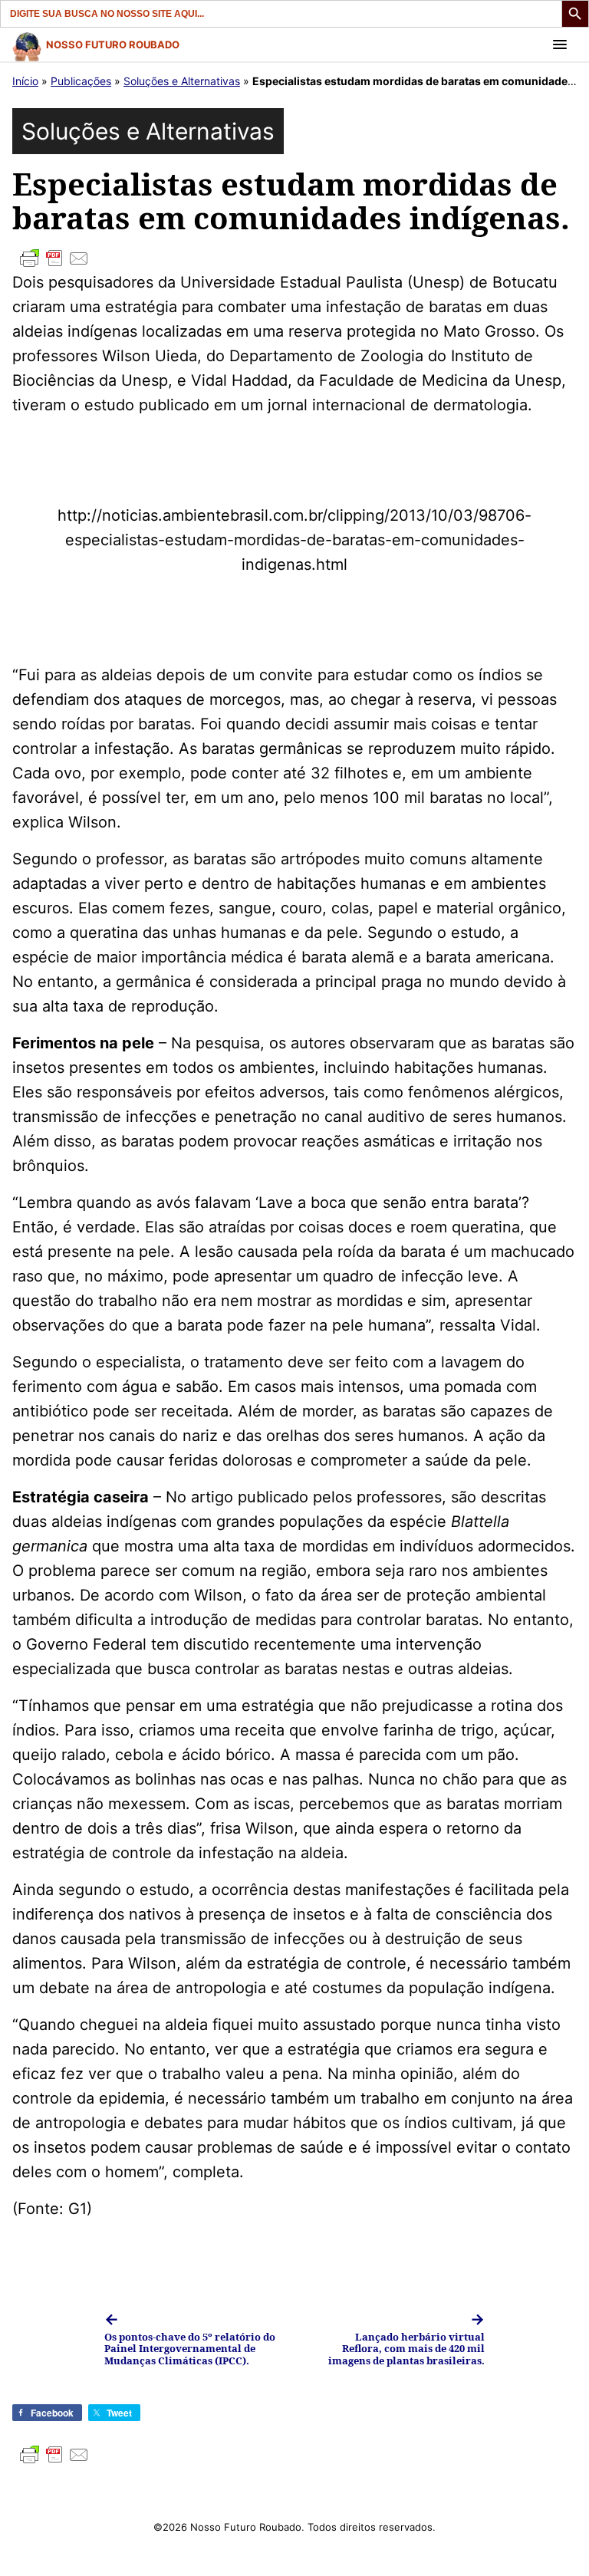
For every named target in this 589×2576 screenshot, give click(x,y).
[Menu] (560, 44)
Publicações (81, 81)
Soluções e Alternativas (182, 81)
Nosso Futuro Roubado (113, 44)
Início (25, 81)
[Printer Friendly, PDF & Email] (294, 258)
